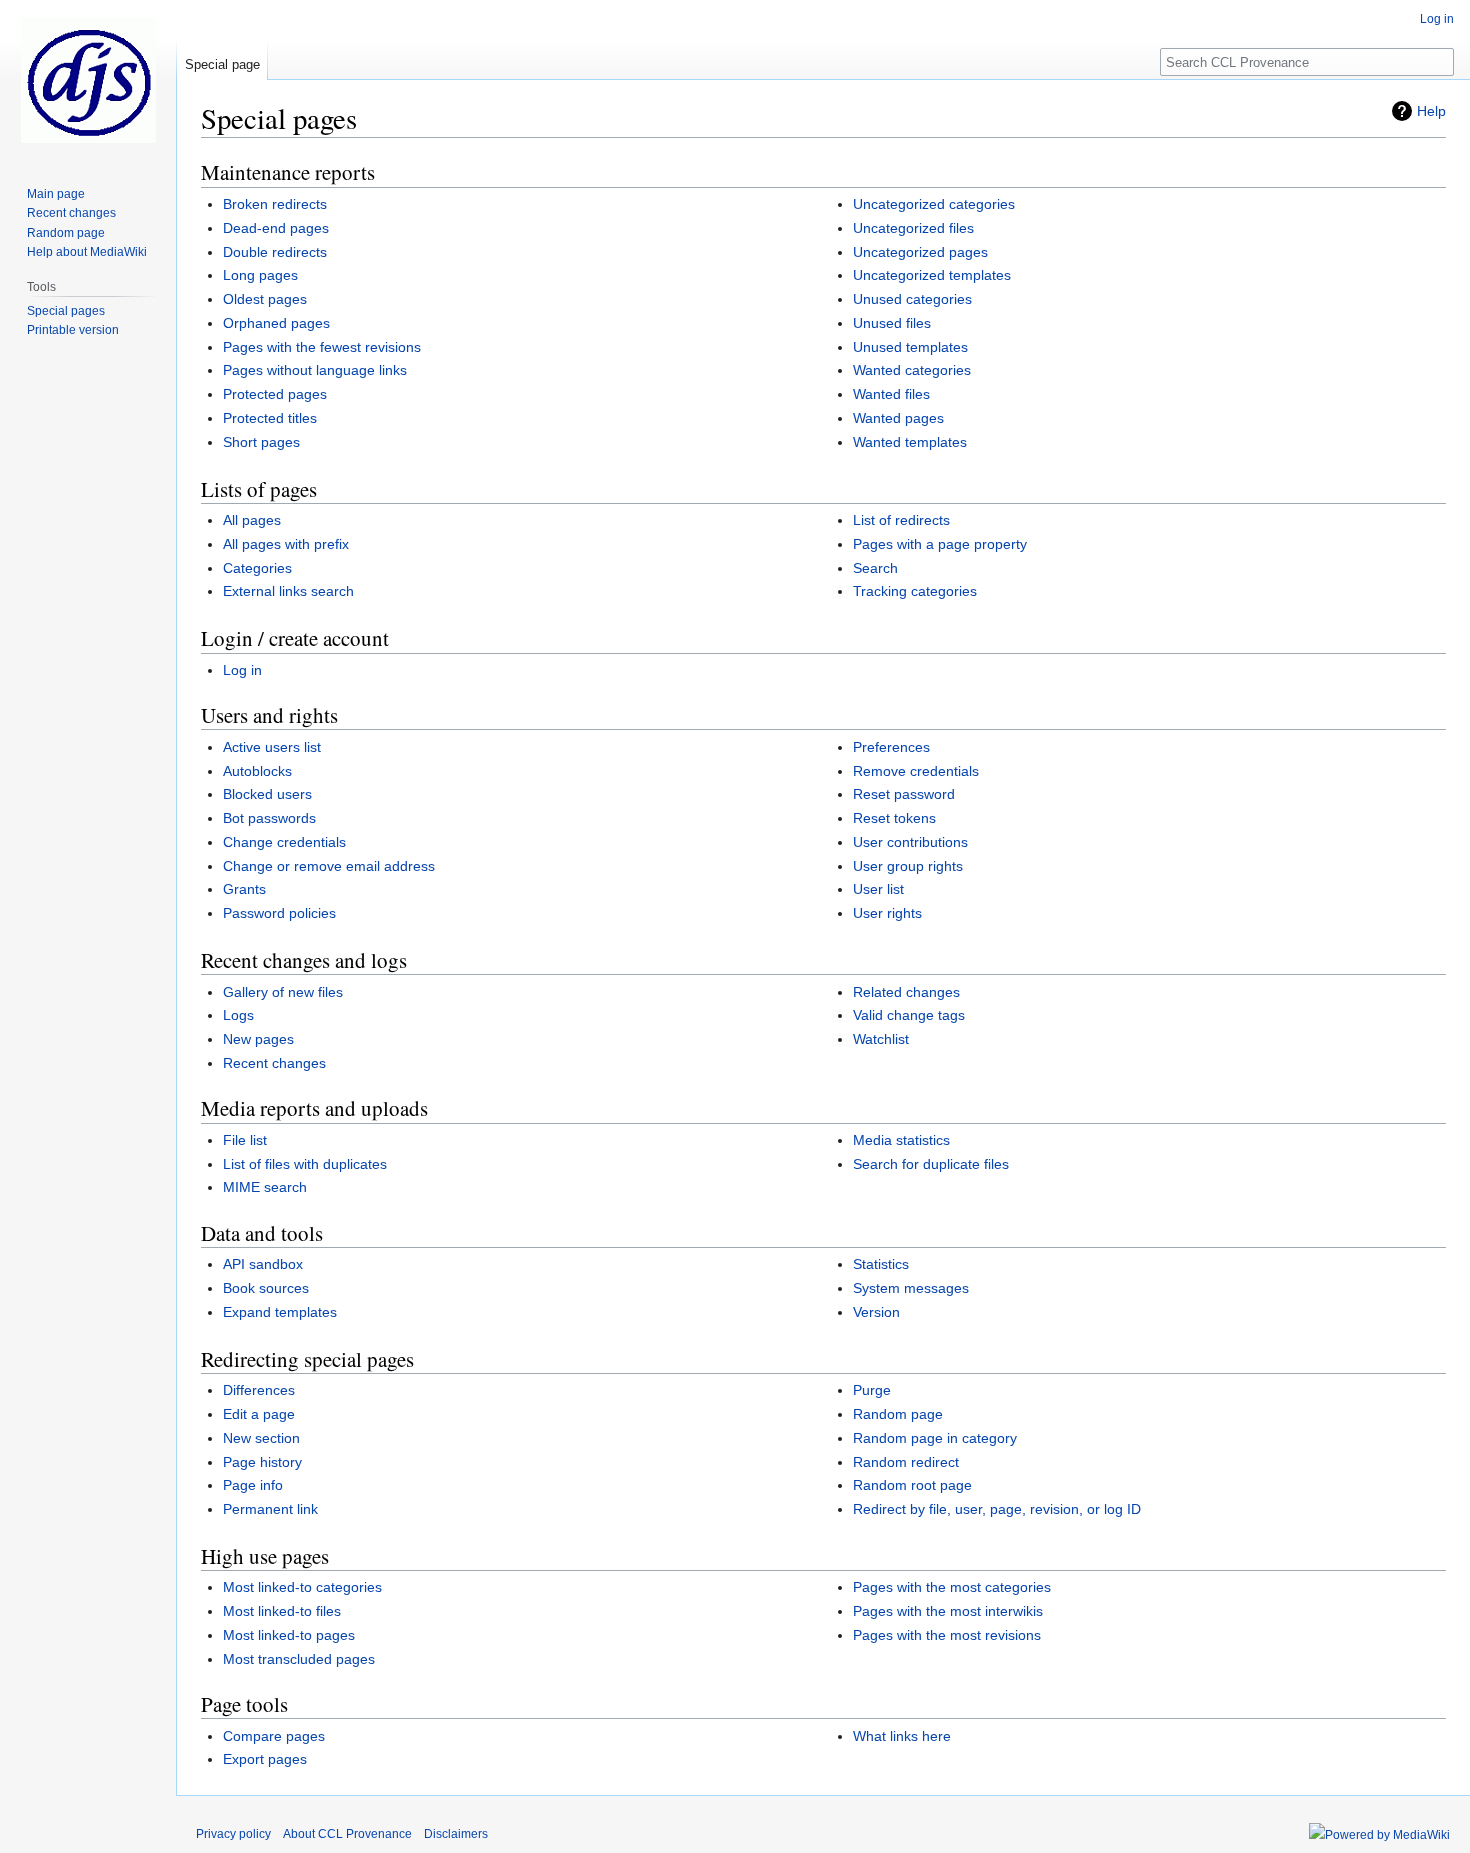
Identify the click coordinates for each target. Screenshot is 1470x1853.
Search (875, 568)
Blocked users (267, 794)
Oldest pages (265, 299)
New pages (258, 1039)
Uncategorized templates (932, 275)
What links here (902, 1736)
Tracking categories (915, 591)
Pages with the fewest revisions (322, 347)
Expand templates (280, 1312)
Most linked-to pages (289, 1635)
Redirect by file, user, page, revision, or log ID (997, 1509)
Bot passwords (269, 818)
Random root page (912, 1485)
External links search (288, 591)
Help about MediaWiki (87, 252)
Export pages (265, 1759)
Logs (238, 1015)
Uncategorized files (913, 228)
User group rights (908, 866)
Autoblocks (257, 771)
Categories (257, 568)
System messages (911, 1288)
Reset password (904, 794)
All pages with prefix (286, 544)
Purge (872, 1390)
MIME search (265, 1187)
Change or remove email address (329, 866)
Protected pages (275, 394)
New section (261, 1438)
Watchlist (881, 1039)
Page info (253, 1485)
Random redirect (906, 1462)
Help (1431, 111)
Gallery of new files (283, 992)
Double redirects (275, 252)
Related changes (906, 992)
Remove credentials (916, 771)
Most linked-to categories (302, 1587)
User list (878, 889)
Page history (262, 1462)
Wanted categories (912, 370)
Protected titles (270, 418)
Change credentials (284, 842)
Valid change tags (909, 1015)
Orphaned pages (276, 323)
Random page (898, 1414)
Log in (242, 670)
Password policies (279, 913)
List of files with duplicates (305, 1164)
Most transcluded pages (299, 1659)
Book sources (266, 1288)
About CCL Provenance (347, 1834)
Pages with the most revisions (947, 1635)
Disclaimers (456, 1834)
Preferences (891, 747)
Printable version (73, 330)
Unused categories (912, 299)
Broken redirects (275, 204)
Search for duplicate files (931, 1164)
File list (245, 1140)
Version (876, 1312)
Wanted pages (898, 418)
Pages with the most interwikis (948, 1611)
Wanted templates (910, 442)
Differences (259, 1390)
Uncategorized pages (920, 252)
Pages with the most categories (952, 1587)
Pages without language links (315, 370)
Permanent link (270, 1509)
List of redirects (901, 520)
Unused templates (910, 347)
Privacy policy (233, 1834)
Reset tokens (894, 818)
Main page (56, 194)
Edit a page (259, 1414)
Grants (244, 889)
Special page (222, 64)
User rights (887, 913)
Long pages (260, 275)
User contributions (910, 842)
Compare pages (274, 1736)
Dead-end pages (276, 228)
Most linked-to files (282, 1611)
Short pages (261, 442)
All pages (252, 520)
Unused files (892, 323)
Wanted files (891, 394)
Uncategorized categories (934, 204)
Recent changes (274, 1063)
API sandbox (263, 1264)
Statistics (881, 1264)
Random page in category (935, 1438)
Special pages (66, 311)
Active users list (272, 747)
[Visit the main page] (88, 80)
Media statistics (901, 1140)
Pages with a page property (940, 544)
